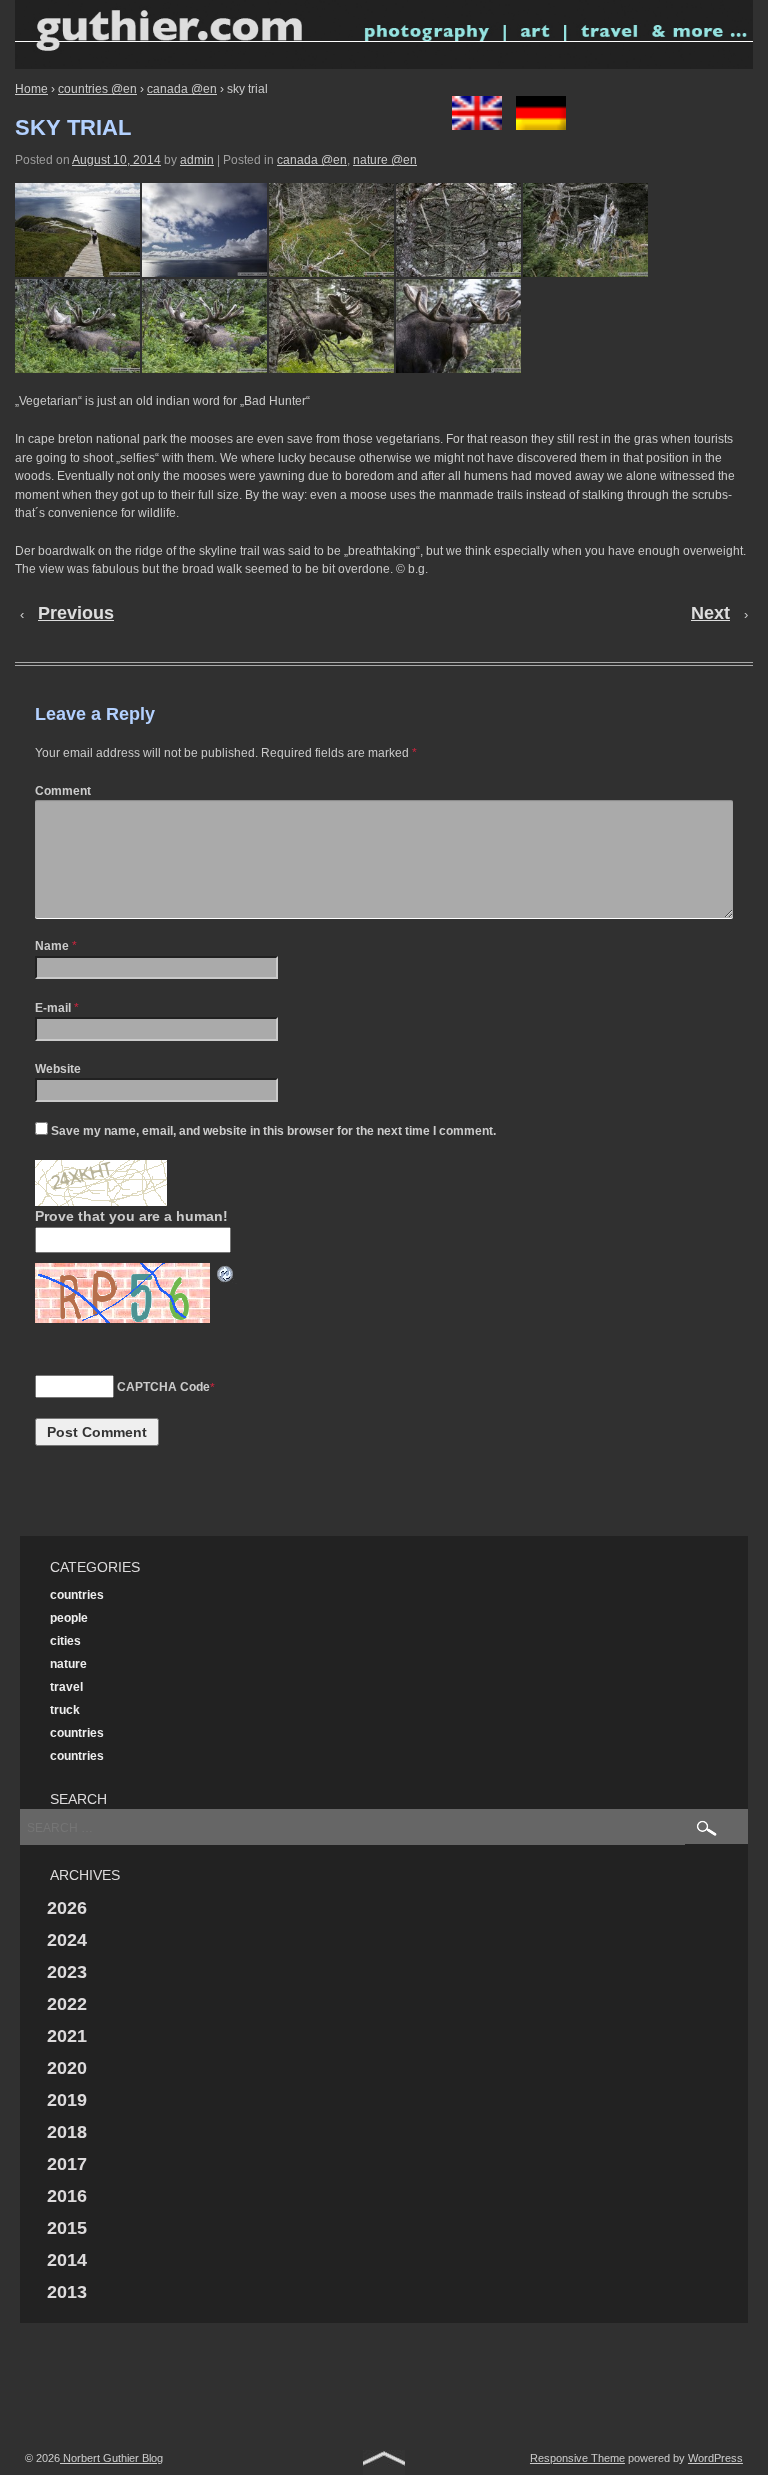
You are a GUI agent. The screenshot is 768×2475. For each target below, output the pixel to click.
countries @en (97, 89)
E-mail (53, 1008)
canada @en (182, 89)
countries (77, 1595)
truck (65, 1710)
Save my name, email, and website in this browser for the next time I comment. (273, 1131)
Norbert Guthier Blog (111, 2458)
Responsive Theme (577, 2458)
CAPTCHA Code (163, 1387)
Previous (76, 613)
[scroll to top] (384, 2461)
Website (58, 1069)
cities (65, 1641)
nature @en (385, 160)
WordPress (715, 2458)
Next (710, 613)
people (69, 1618)
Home (31, 89)
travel (66, 1687)
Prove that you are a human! (131, 1216)
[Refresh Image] (226, 1273)
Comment (63, 791)
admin (197, 160)
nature (68, 1664)
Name (52, 946)
